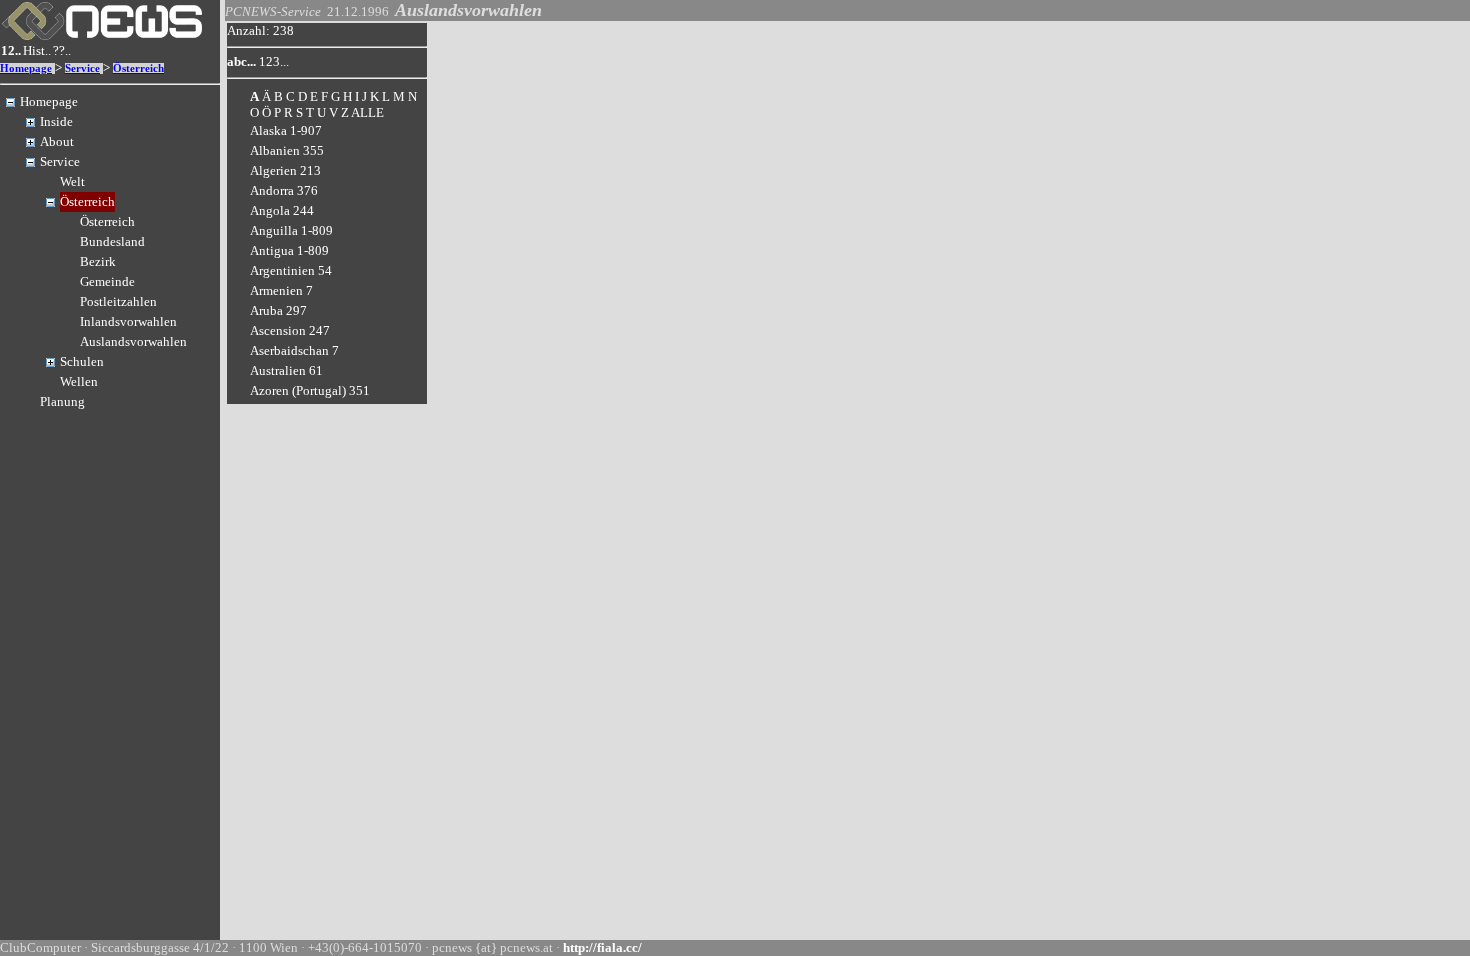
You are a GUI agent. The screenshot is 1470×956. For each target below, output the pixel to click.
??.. (62, 50)
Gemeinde (107, 281)
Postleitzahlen (118, 301)
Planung (62, 401)
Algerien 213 (285, 170)
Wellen (79, 381)
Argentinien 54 (291, 270)
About (57, 141)
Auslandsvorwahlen (133, 341)
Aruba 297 (278, 310)
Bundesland (112, 241)
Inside (56, 121)
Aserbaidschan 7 (294, 350)
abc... (241, 61)
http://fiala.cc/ (602, 947)
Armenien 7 (281, 290)
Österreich (138, 68)
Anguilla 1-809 (291, 230)
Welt (72, 181)
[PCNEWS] (102, 35)
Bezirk (98, 261)
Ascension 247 (290, 330)
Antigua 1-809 (289, 250)
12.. (11, 50)
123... (274, 61)
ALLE (367, 112)
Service (82, 68)
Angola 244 (282, 210)
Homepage (26, 68)
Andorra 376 (284, 190)
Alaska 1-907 (286, 130)
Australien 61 (286, 370)
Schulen (82, 361)
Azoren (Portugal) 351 (310, 390)
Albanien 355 (287, 150)
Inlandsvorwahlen (128, 321)
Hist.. (37, 50)
